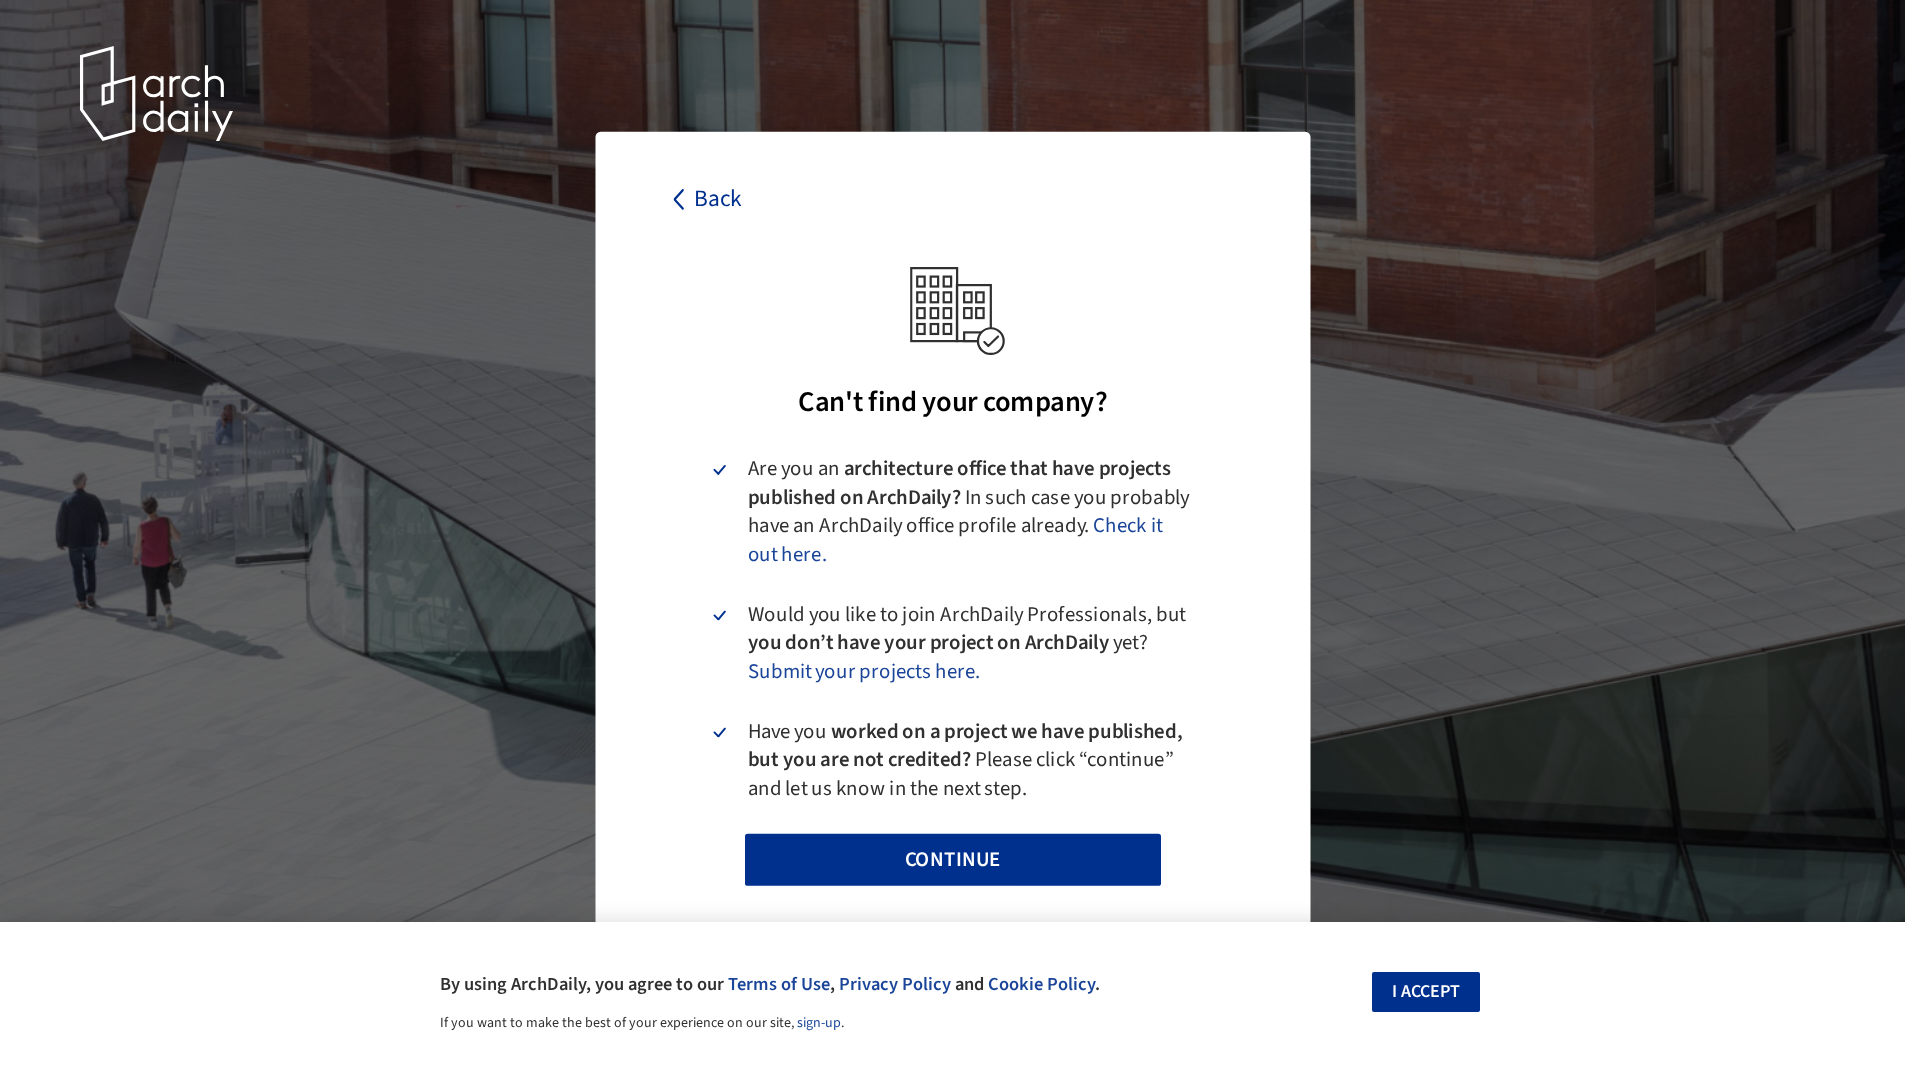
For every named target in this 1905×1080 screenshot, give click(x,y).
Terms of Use (779, 984)
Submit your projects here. (863, 671)
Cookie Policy (1041, 984)
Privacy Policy (895, 984)
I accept (1426, 991)
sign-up (819, 1023)
